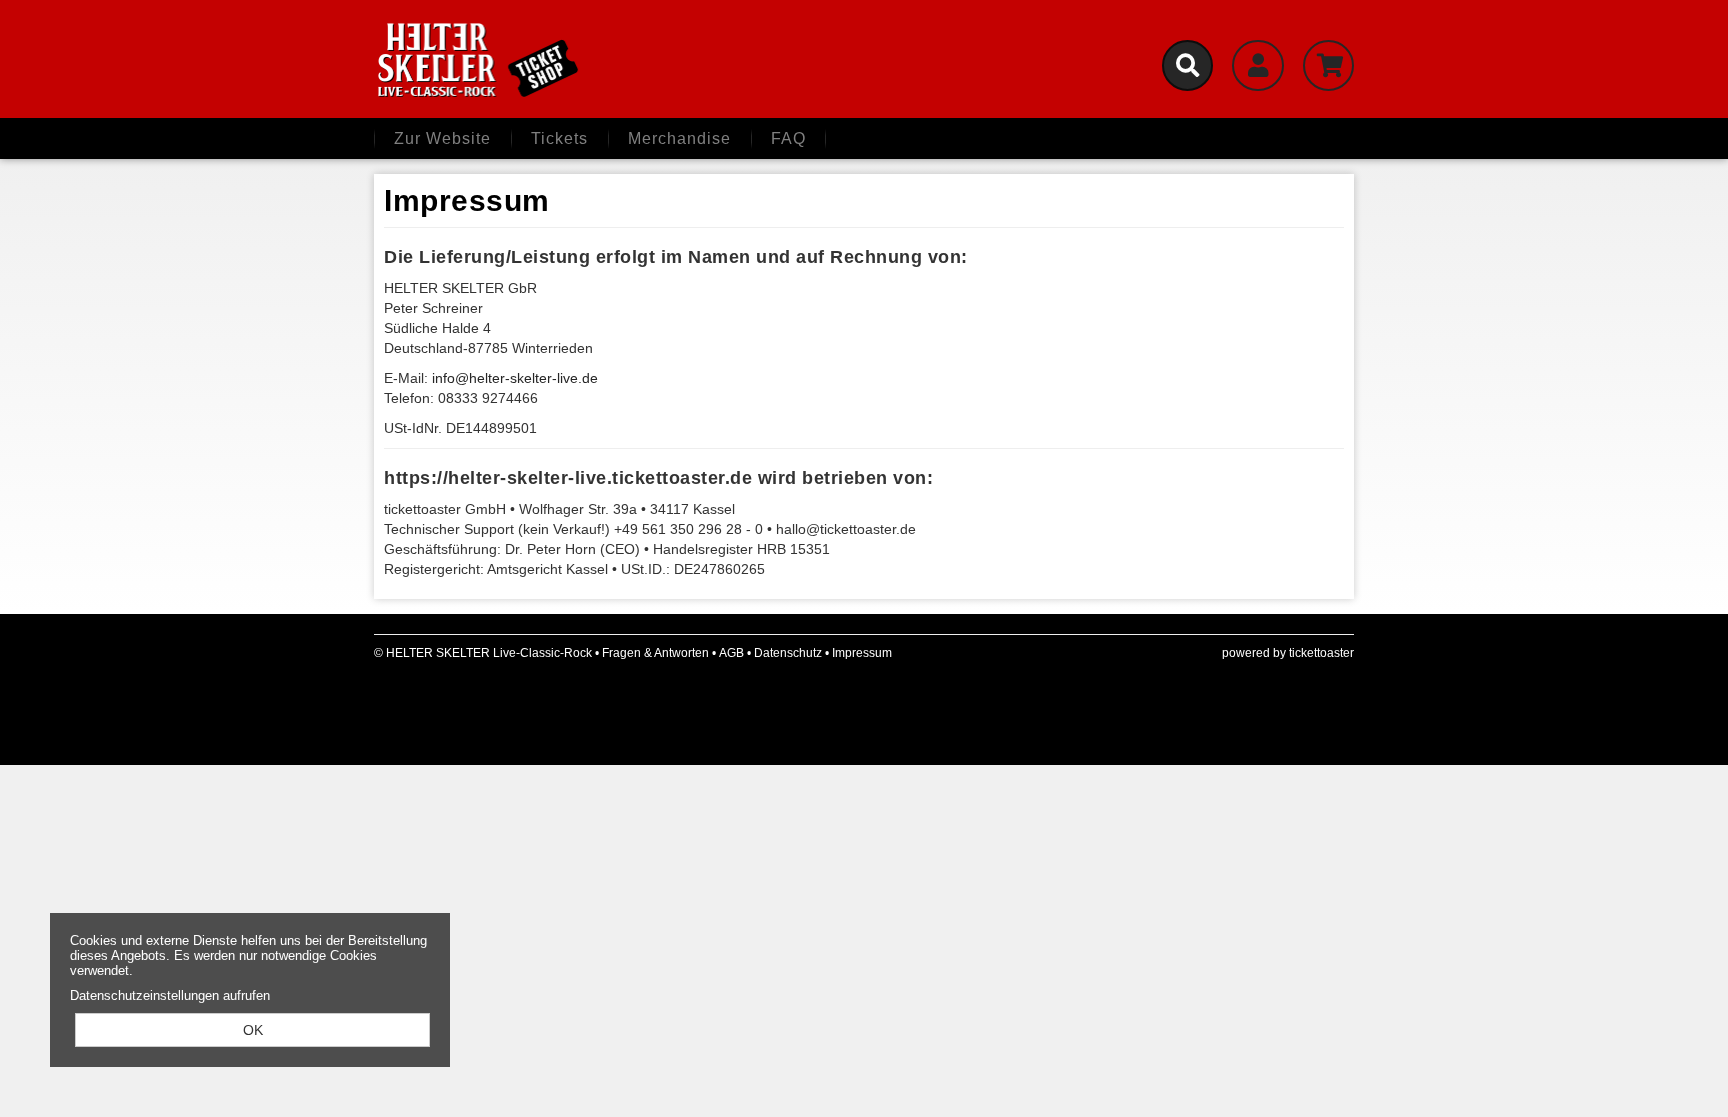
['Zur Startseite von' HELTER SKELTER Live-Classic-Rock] (530, 60)
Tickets (559, 138)
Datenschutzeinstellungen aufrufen (170, 995)
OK (253, 1030)
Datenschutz (788, 653)
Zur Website (442, 138)
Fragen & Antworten (655, 653)
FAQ (788, 138)
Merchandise (679, 138)
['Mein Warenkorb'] (1328, 65)
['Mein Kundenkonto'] (1257, 65)
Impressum (862, 653)
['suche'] (1187, 65)
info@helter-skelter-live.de (515, 378)
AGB (731, 653)
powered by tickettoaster (1288, 653)
